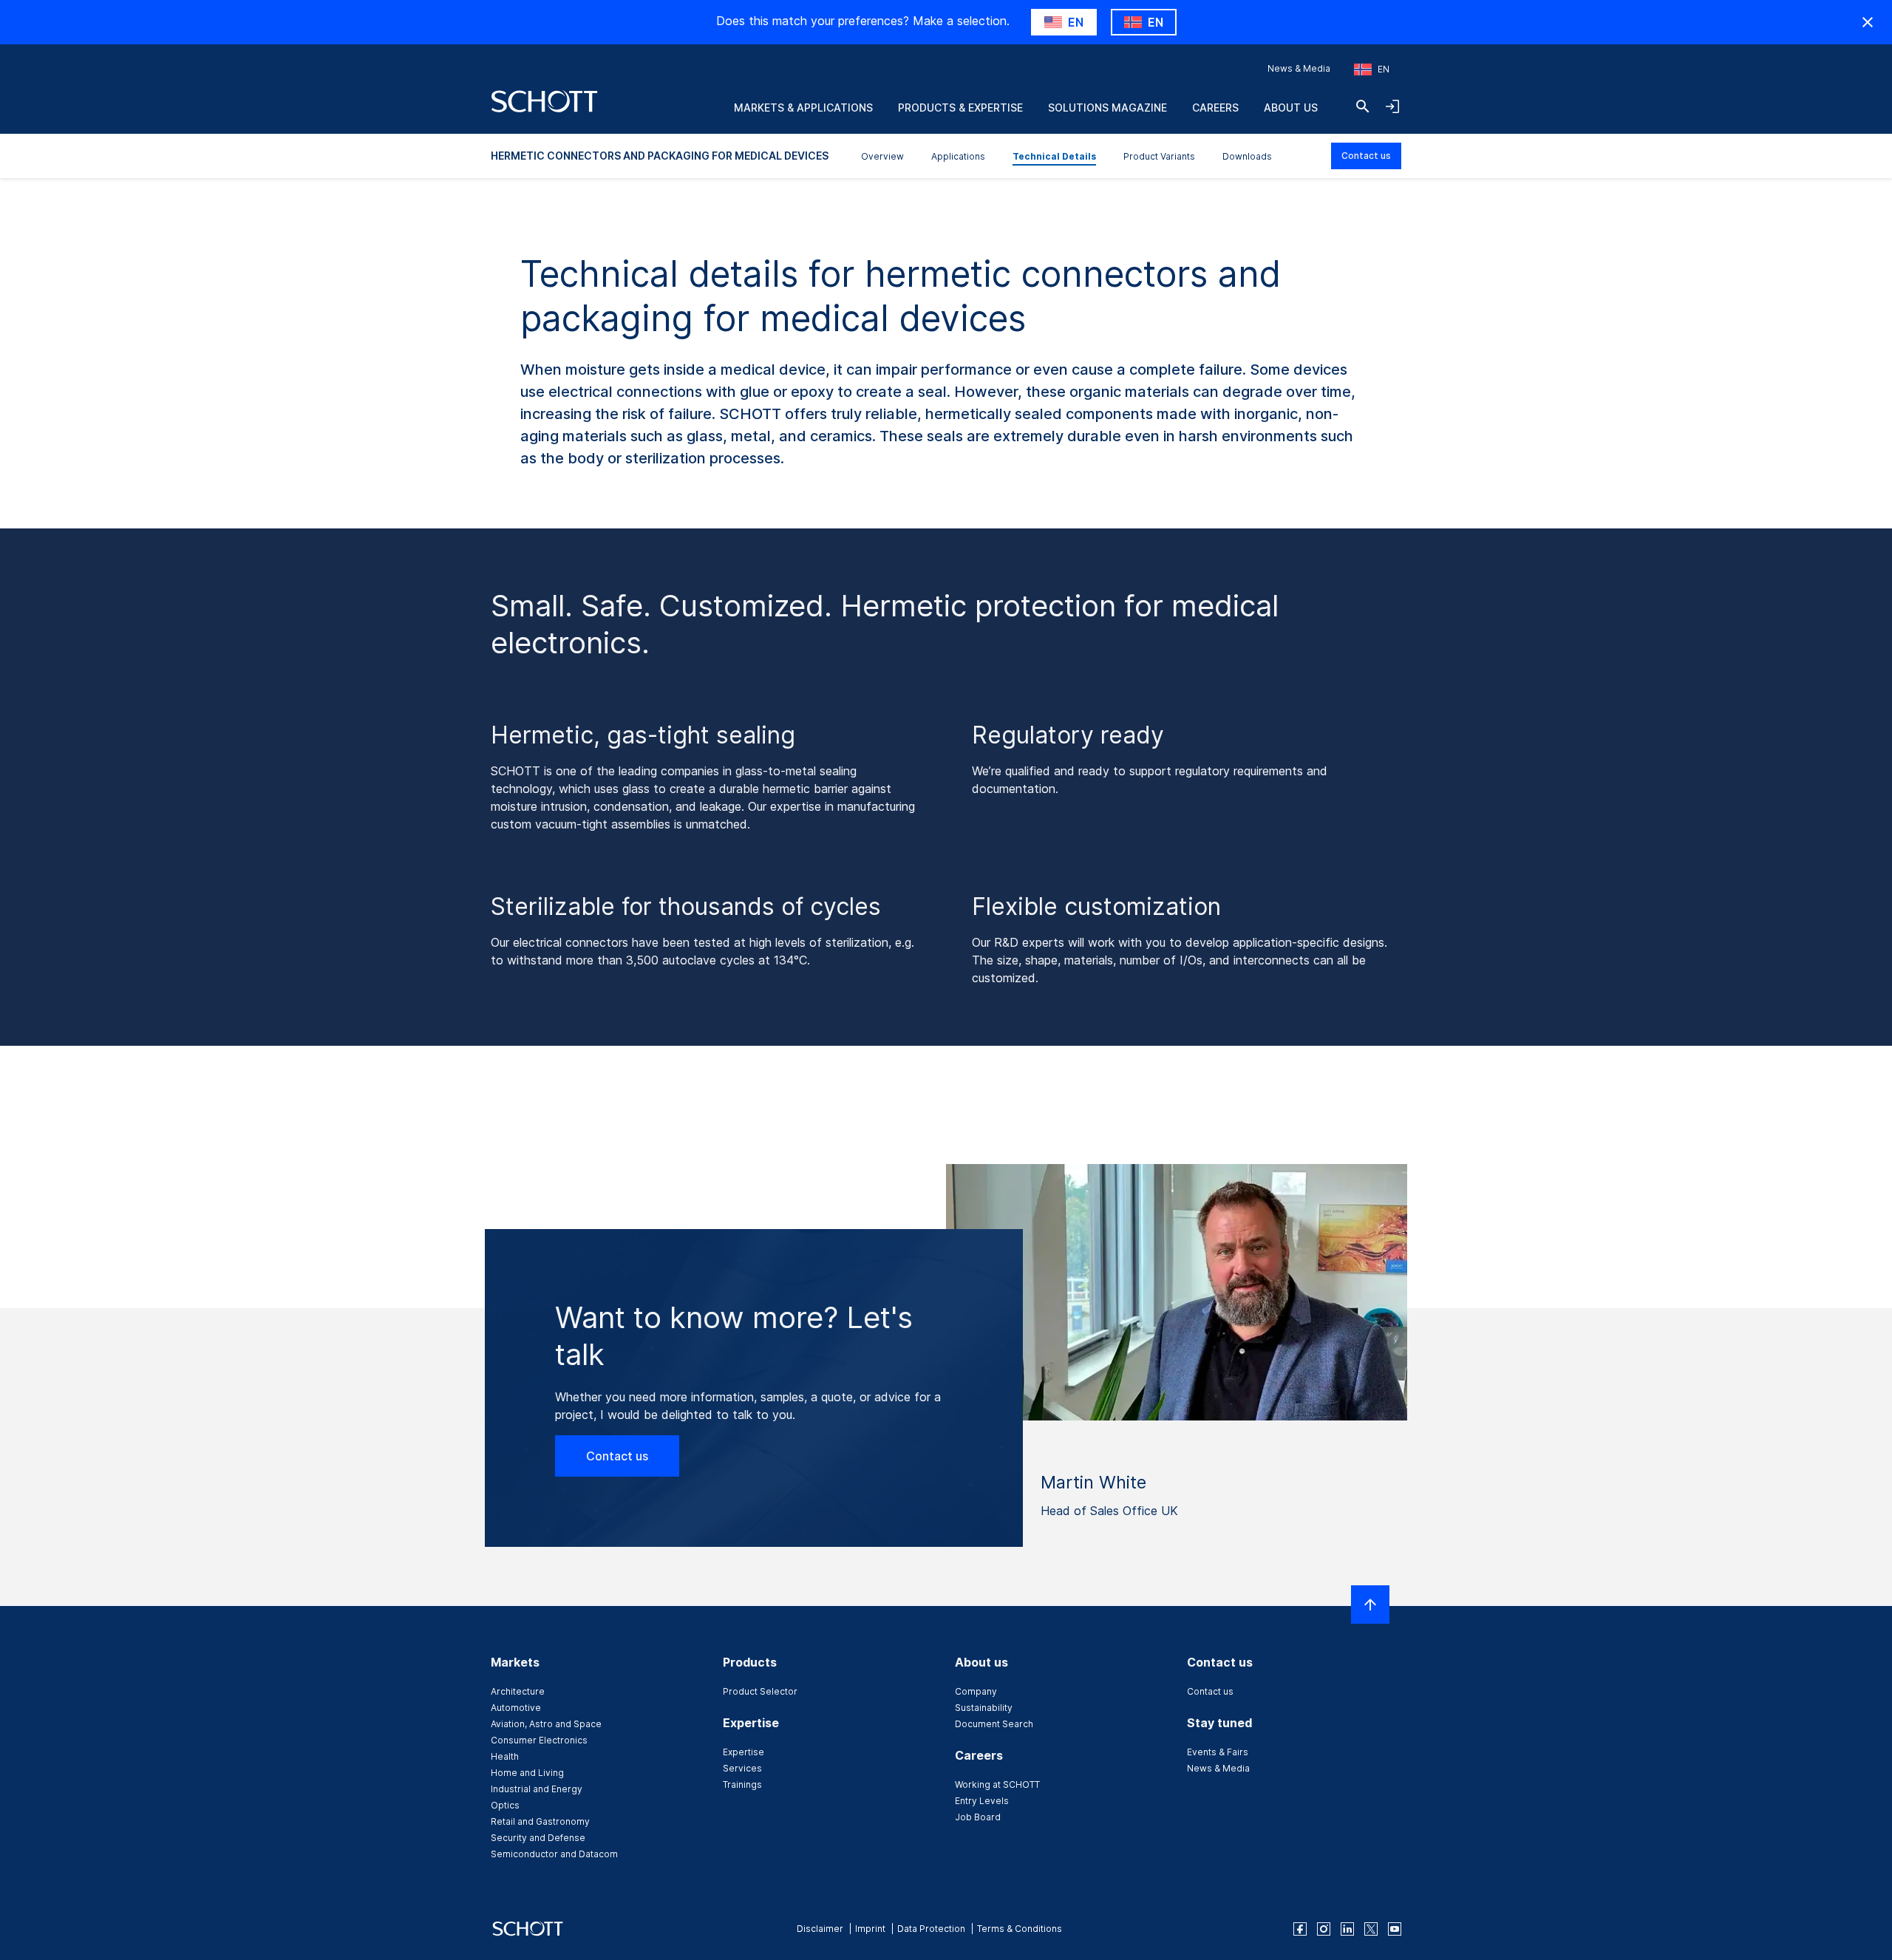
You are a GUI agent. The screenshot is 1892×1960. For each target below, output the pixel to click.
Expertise (743, 1752)
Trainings (742, 1784)
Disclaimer (820, 1929)
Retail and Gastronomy (540, 1821)
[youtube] (1395, 1929)
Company (976, 1691)
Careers (1215, 108)
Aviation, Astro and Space (546, 1724)
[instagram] (1324, 1929)
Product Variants (1159, 156)
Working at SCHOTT (997, 1784)
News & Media (1299, 68)
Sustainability (984, 1708)
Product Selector (760, 1691)
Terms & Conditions (1020, 1929)
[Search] (1363, 106)
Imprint (870, 1929)
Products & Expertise (960, 108)
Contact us (1366, 156)
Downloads (1247, 156)
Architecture (518, 1691)
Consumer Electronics (539, 1740)
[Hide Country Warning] (1868, 22)
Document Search (994, 1724)
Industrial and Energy (537, 1789)
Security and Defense (538, 1838)
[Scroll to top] (1370, 1605)
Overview (882, 156)
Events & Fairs (1218, 1752)
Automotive (516, 1708)
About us (1291, 108)
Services (742, 1768)
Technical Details (1054, 156)
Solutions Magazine (1107, 108)
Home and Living (527, 1773)
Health (505, 1756)
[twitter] (1371, 1929)
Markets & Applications (803, 108)
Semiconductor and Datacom (554, 1854)
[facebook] (1300, 1929)
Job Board (978, 1817)
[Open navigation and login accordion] (1392, 106)
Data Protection (931, 1929)
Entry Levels (982, 1801)
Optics (505, 1805)
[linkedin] (1347, 1929)
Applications (958, 156)
